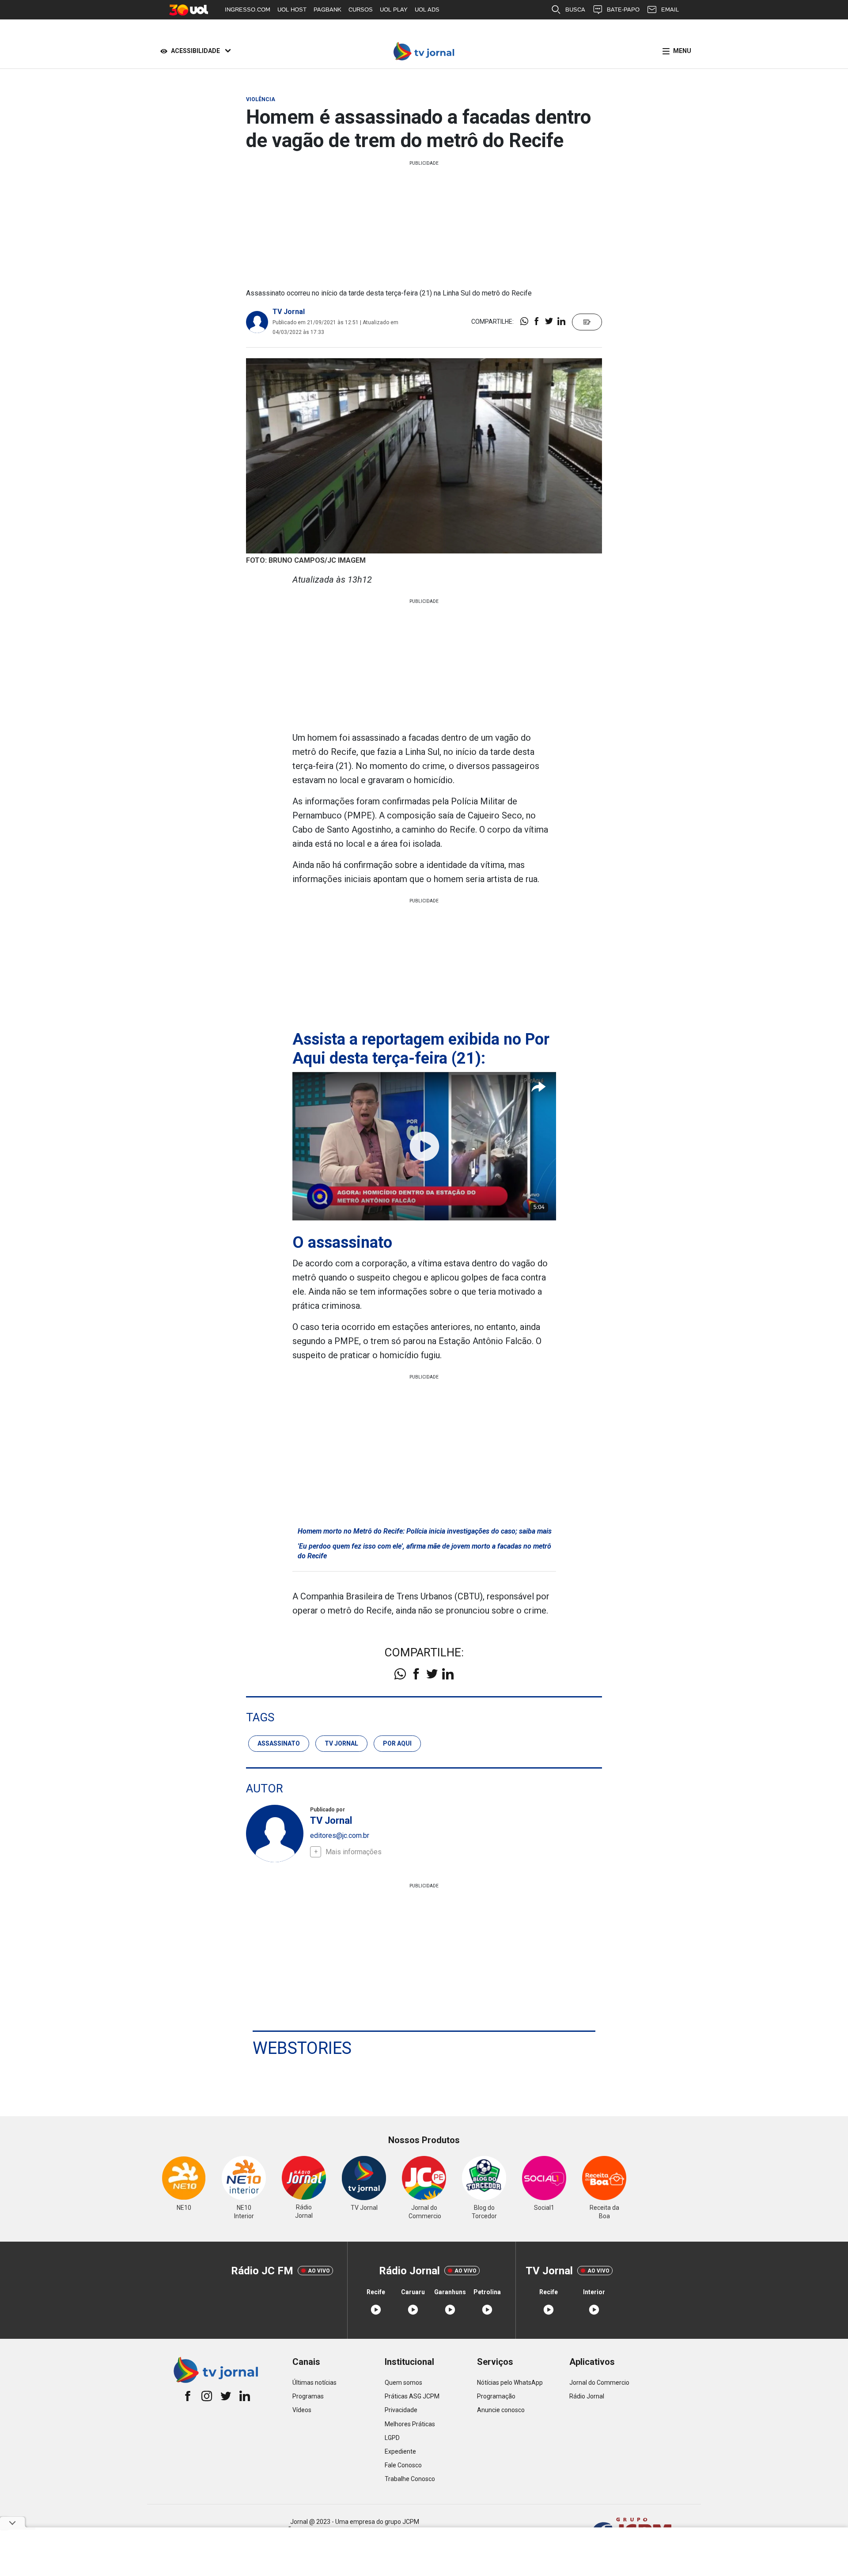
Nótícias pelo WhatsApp (510, 2383)
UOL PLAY (394, 9)
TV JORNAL (341, 1743)
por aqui (397, 1743)
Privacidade (401, 2410)
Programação (496, 2396)
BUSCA (575, 9)
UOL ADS (427, 9)
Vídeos (302, 2410)
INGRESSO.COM (248, 9)
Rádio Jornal (587, 2396)
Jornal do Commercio (599, 2383)
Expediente (400, 2451)
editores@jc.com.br (340, 1835)
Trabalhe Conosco (410, 2479)
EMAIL (670, 9)
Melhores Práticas (410, 2424)
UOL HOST (292, 9)
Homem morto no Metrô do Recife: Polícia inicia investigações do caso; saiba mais (425, 1531)
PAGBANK (327, 9)
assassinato (279, 1743)
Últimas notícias (314, 2383)
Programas (308, 2396)
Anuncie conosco (501, 2410)
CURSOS (361, 9)
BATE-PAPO (623, 9)
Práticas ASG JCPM (412, 2396)
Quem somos (403, 2383)
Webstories (302, 2048)
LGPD (392, 2438)
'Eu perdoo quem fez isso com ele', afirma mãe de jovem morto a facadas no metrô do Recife (424, 1551)
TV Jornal (289, 312)
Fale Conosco (403, 2465)
